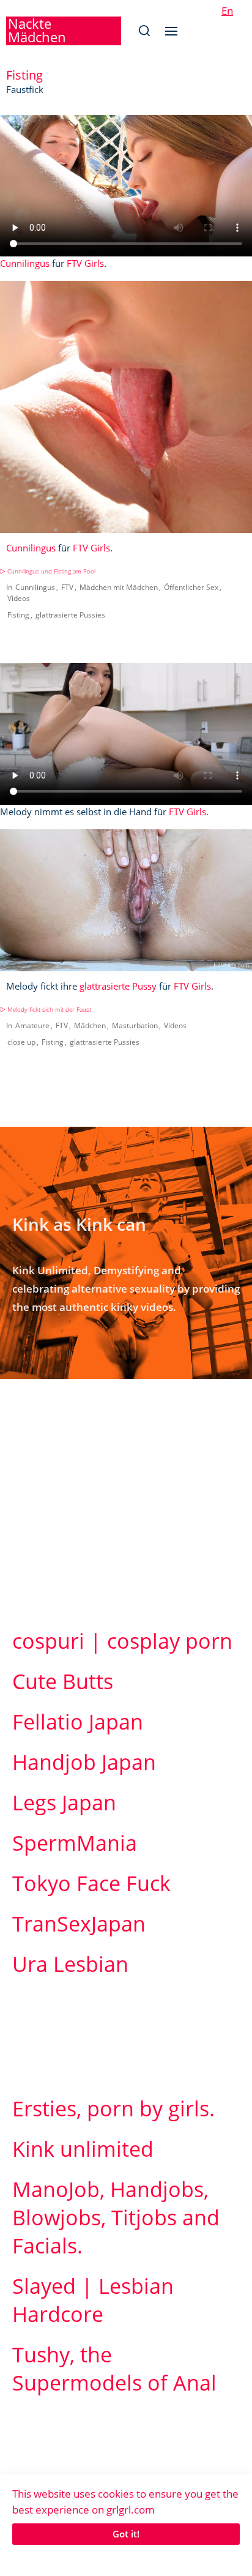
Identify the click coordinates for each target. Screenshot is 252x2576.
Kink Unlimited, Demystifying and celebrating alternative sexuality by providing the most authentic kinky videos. (126, 1289)
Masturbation (135, 1025)
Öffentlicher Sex (191, 587)
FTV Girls (85, 263)
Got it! (126, 2534)
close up (21, 1042)
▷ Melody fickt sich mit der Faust (46, 1010)
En (227, 11)
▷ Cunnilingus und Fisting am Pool (48, 571)
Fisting (18, 615)
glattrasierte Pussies (70, 615)
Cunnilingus (25, 263)
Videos (19, 598)
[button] (144, 31)
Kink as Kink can (79, 1224)
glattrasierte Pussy (118, 986)
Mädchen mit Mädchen (119, 587)
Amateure (32, 1025)
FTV (67, 587)
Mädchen (90, 1025)
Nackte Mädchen (37, 30)
